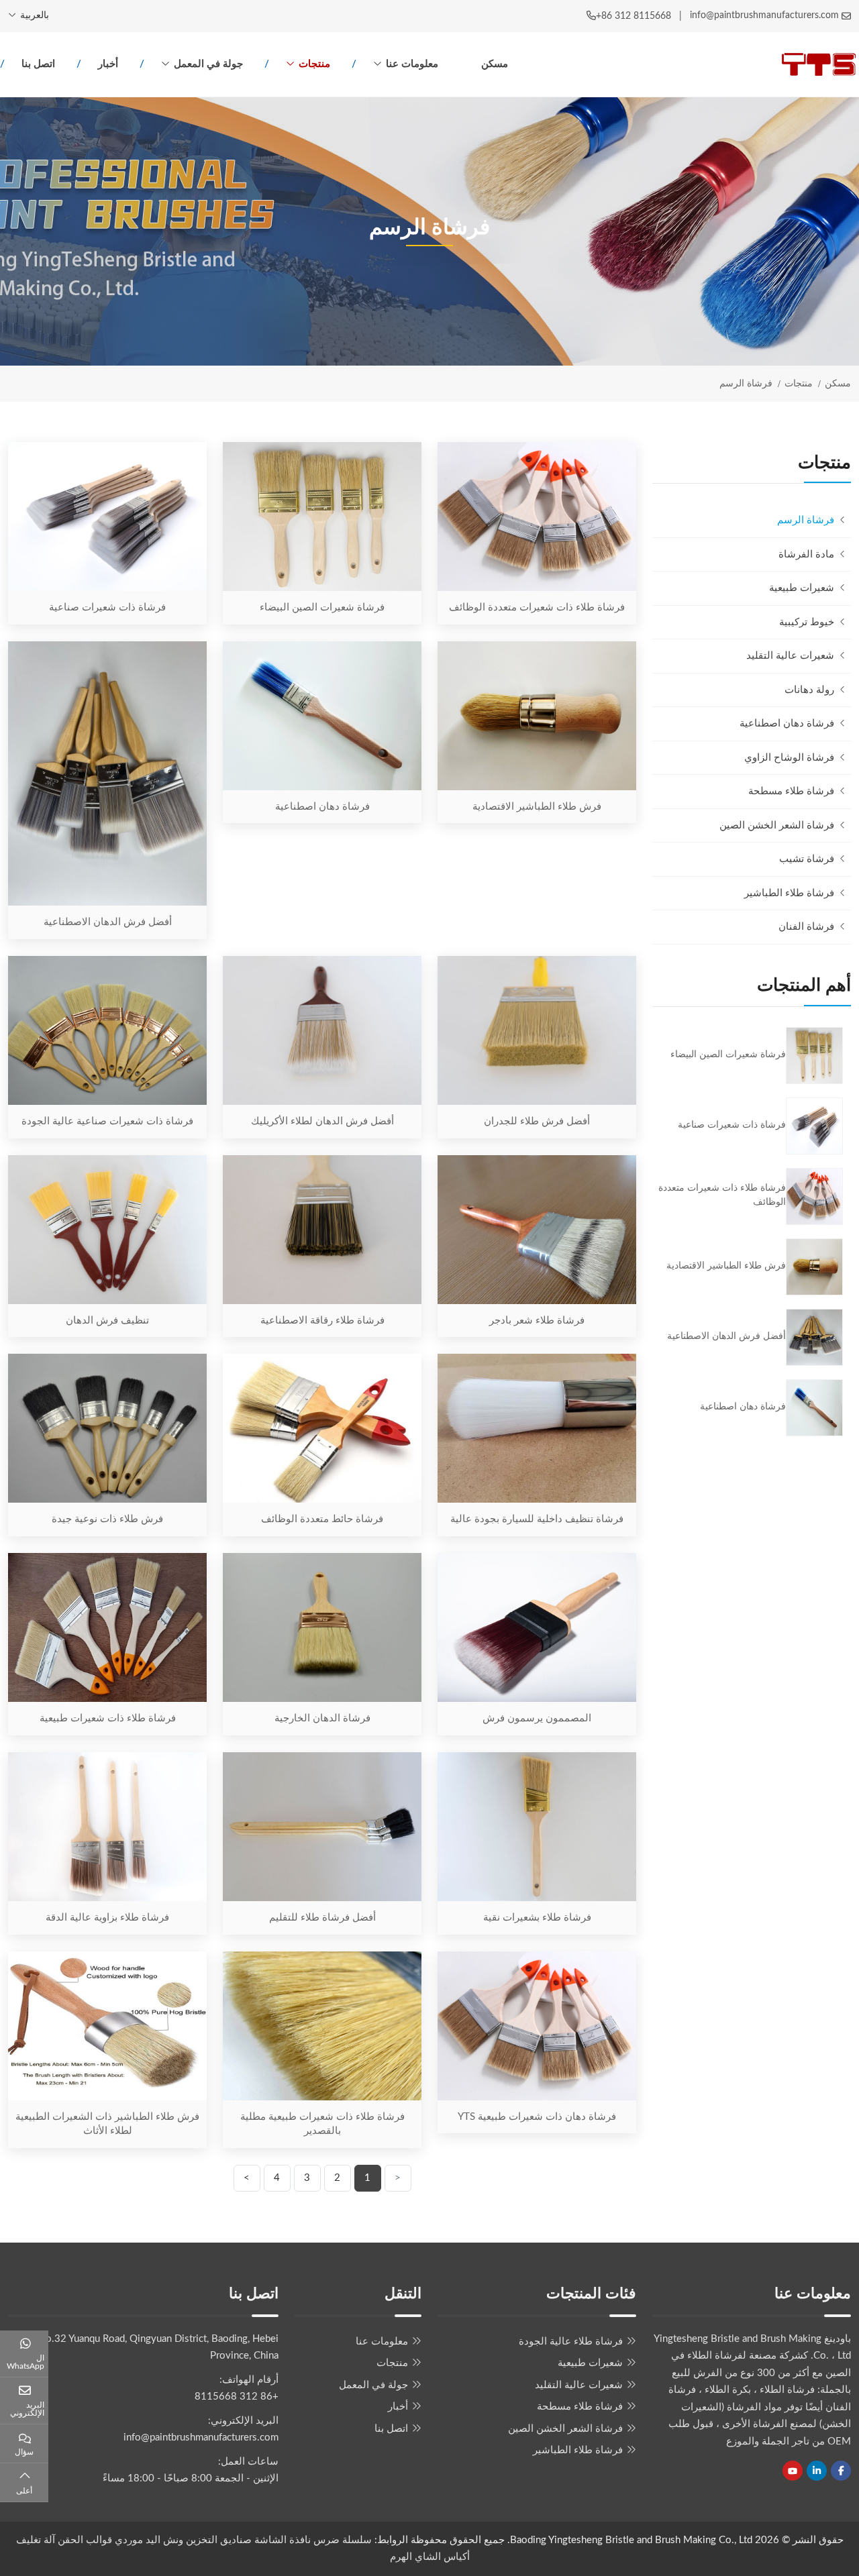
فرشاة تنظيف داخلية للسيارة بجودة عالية (537, 1519)
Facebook (841, 2471)
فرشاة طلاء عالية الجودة (571, 2342)
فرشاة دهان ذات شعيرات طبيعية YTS (537, 2117)
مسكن (495, 64)
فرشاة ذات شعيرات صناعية (107, 607)
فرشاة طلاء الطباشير (789, 893)
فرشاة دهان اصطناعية (322, 807)
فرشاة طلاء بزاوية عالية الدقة (107, 1918)
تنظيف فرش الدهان (107, 1321)
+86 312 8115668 (634, 16)
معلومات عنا (412, 64)
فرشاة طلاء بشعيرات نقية (537, 1918)
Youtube (793, 2471)
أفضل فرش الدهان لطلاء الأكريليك (322, 1121)
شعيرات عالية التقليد (790, 656)
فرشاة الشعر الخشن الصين (777, 825)
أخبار (108, 64)
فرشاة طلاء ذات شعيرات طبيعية (108, 1718)
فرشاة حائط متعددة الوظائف (322, 1519)
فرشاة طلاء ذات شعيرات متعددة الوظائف (537, 607)
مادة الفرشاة (806, 554)
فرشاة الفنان (806, 927)
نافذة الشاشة (281, 2540)
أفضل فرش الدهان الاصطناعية (108, 922)
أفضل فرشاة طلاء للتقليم (322, 1918)
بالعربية (35, 15)
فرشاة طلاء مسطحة (791, 791)
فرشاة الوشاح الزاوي (789, 758)
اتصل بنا (38, 64)
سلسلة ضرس (343, 2540)
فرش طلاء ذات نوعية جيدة (107, 1519)
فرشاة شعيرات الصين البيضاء (322, 607)
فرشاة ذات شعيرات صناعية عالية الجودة (107, 1121)
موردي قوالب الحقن (100, 2540)
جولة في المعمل (208, 64)
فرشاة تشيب (807, 859)
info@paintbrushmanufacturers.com (764, 15)
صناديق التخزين (219, 2540)
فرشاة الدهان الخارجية (322, 1718)
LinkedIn (817, 2471)
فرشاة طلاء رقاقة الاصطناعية (322, 1321)
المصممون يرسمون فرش (537, 1718)
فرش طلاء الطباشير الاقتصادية (537, 807)
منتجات (314, 64)
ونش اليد (164, 2540)
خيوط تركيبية (807, 622)
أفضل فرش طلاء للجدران (537, 1121)
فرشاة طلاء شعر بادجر (537, 1321)
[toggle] (666, 555)
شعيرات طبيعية (802, 588)
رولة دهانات (809, 690)
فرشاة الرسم (806, 520)
